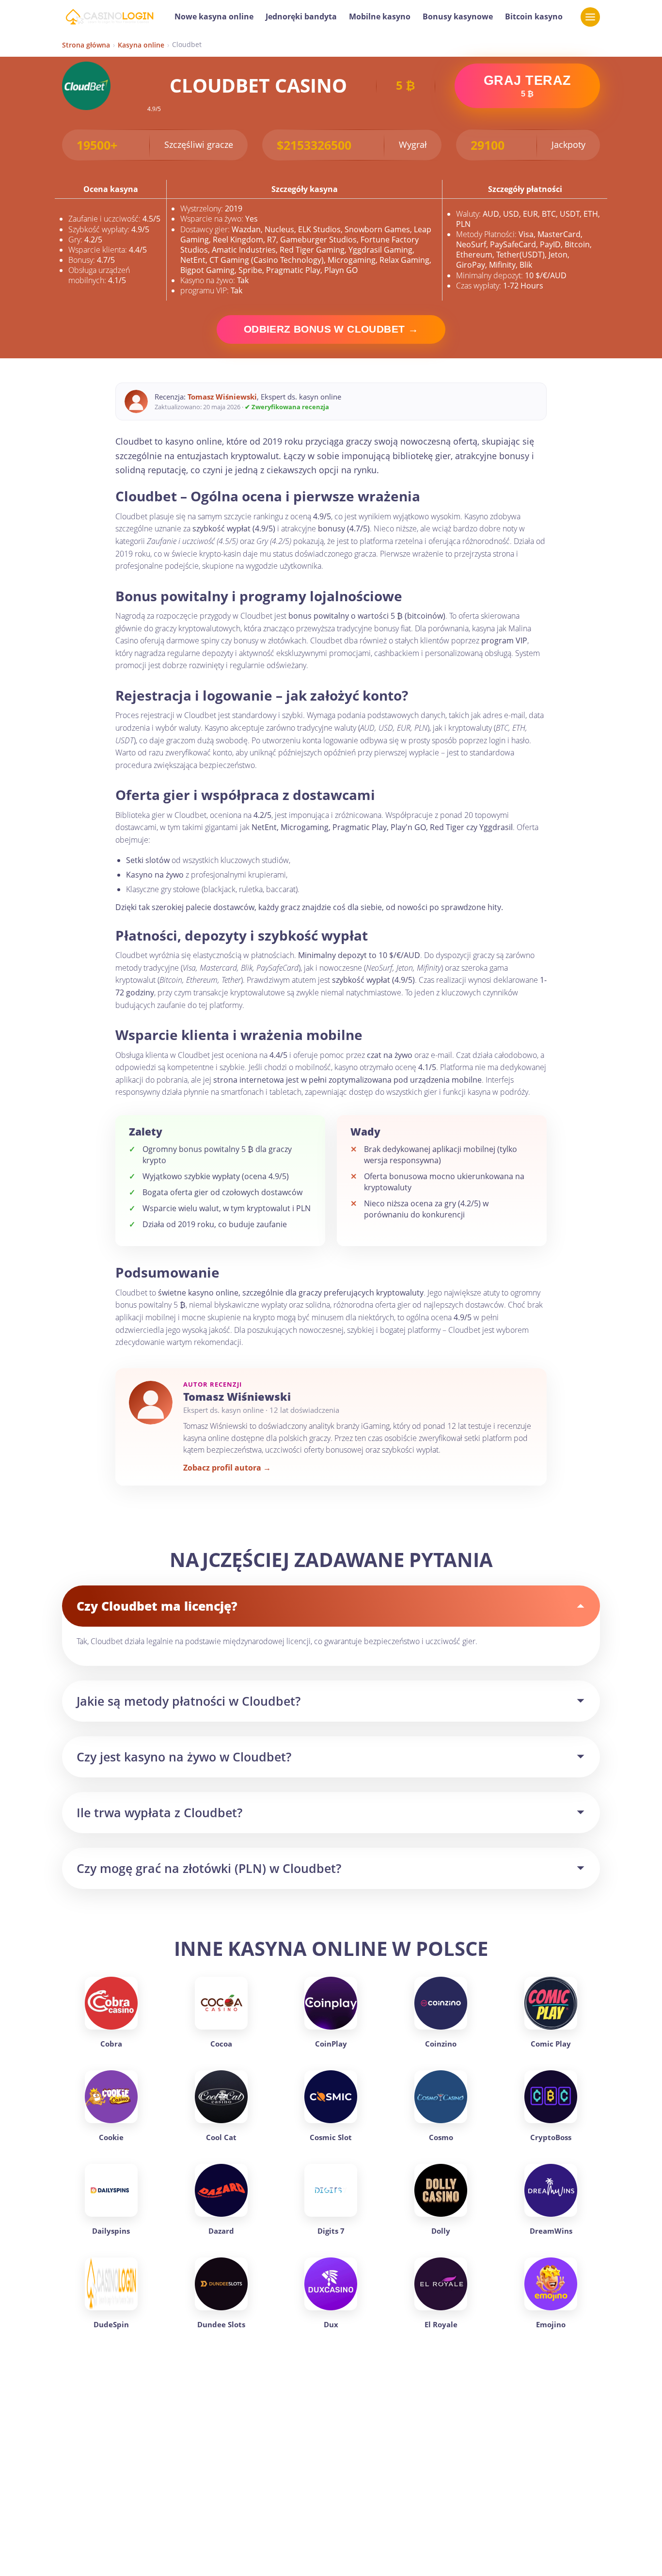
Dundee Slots (221, 2324)
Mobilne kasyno (380, 16)
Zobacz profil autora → (227, 1468)
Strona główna (86, 45)
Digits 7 (331, 2231)
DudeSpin (111, 2324)
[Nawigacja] (590, 17)
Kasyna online (141, 45)
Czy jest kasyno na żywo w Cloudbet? (184, 1757)
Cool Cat (221, 2137)
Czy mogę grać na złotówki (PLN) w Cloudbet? (209, 1868)
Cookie (111, 2137)
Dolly (441, 2231)
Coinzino (441, 2044)
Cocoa (221, 2044)
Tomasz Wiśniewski (222, 397)
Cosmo (441, 2137)
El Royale (441, 2324)
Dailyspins (111, 2231)
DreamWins (551, 2231)
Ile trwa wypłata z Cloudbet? (159, 1812)
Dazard (221, 2231)
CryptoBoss (551, 2137)
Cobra (111, 2044)
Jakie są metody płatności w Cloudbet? (189, 1701)
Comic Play (551, 2044)
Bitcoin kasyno (534, 16)
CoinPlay (331, 2044)
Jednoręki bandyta (301, 16)
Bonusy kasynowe (458, 16)
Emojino (551, 2324)
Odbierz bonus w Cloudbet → (331, 329)
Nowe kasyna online (214, 16)
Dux (331, 2324)
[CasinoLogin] (109, 17)
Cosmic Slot (331, 2137)
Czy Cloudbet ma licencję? (157, 1606)
